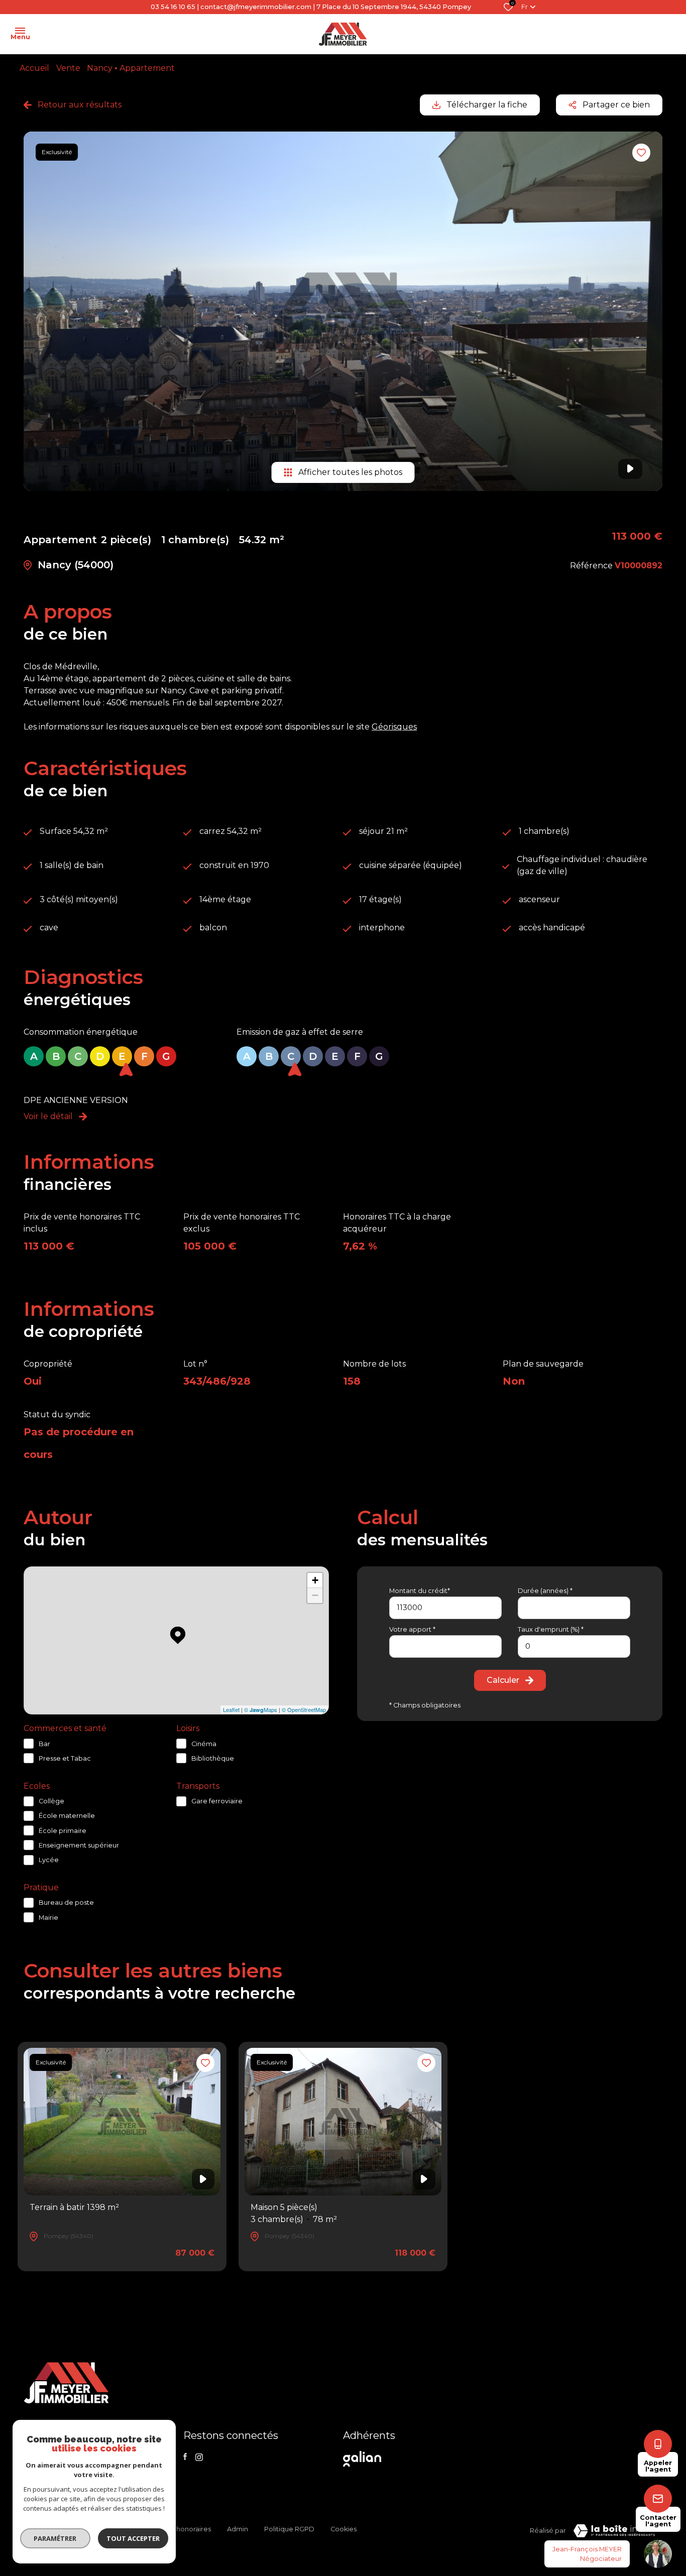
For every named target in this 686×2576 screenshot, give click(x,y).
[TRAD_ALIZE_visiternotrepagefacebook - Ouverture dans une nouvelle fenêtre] (185, 2457)
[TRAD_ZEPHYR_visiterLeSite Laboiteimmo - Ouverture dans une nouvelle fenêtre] (614, 2531)
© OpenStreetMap (304, 1709)
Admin (238, 2529)
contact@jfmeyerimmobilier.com (256, 7)
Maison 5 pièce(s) (294, 2213)
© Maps (261, 1709)
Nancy (100, 68)
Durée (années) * (545, 1591)
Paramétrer (55, 2538)
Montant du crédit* (420, 1591)
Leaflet (231, 1709)
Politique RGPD (289, 2529)
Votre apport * (412, 1629)
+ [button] (315, 1580)
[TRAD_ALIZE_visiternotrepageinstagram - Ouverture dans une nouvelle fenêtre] (199, 2457)
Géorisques (394, 727)
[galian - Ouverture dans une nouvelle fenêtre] (364, 2459)
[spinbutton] (574, 1646)
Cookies (344, 2529)
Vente (68, 68)
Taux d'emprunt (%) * (551, 1629)
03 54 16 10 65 (173, 7)
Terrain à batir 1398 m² (74, 2207)
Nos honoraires (187, 2529)
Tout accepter (133, 2538)
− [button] (315, 1595)
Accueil (34, 68)
